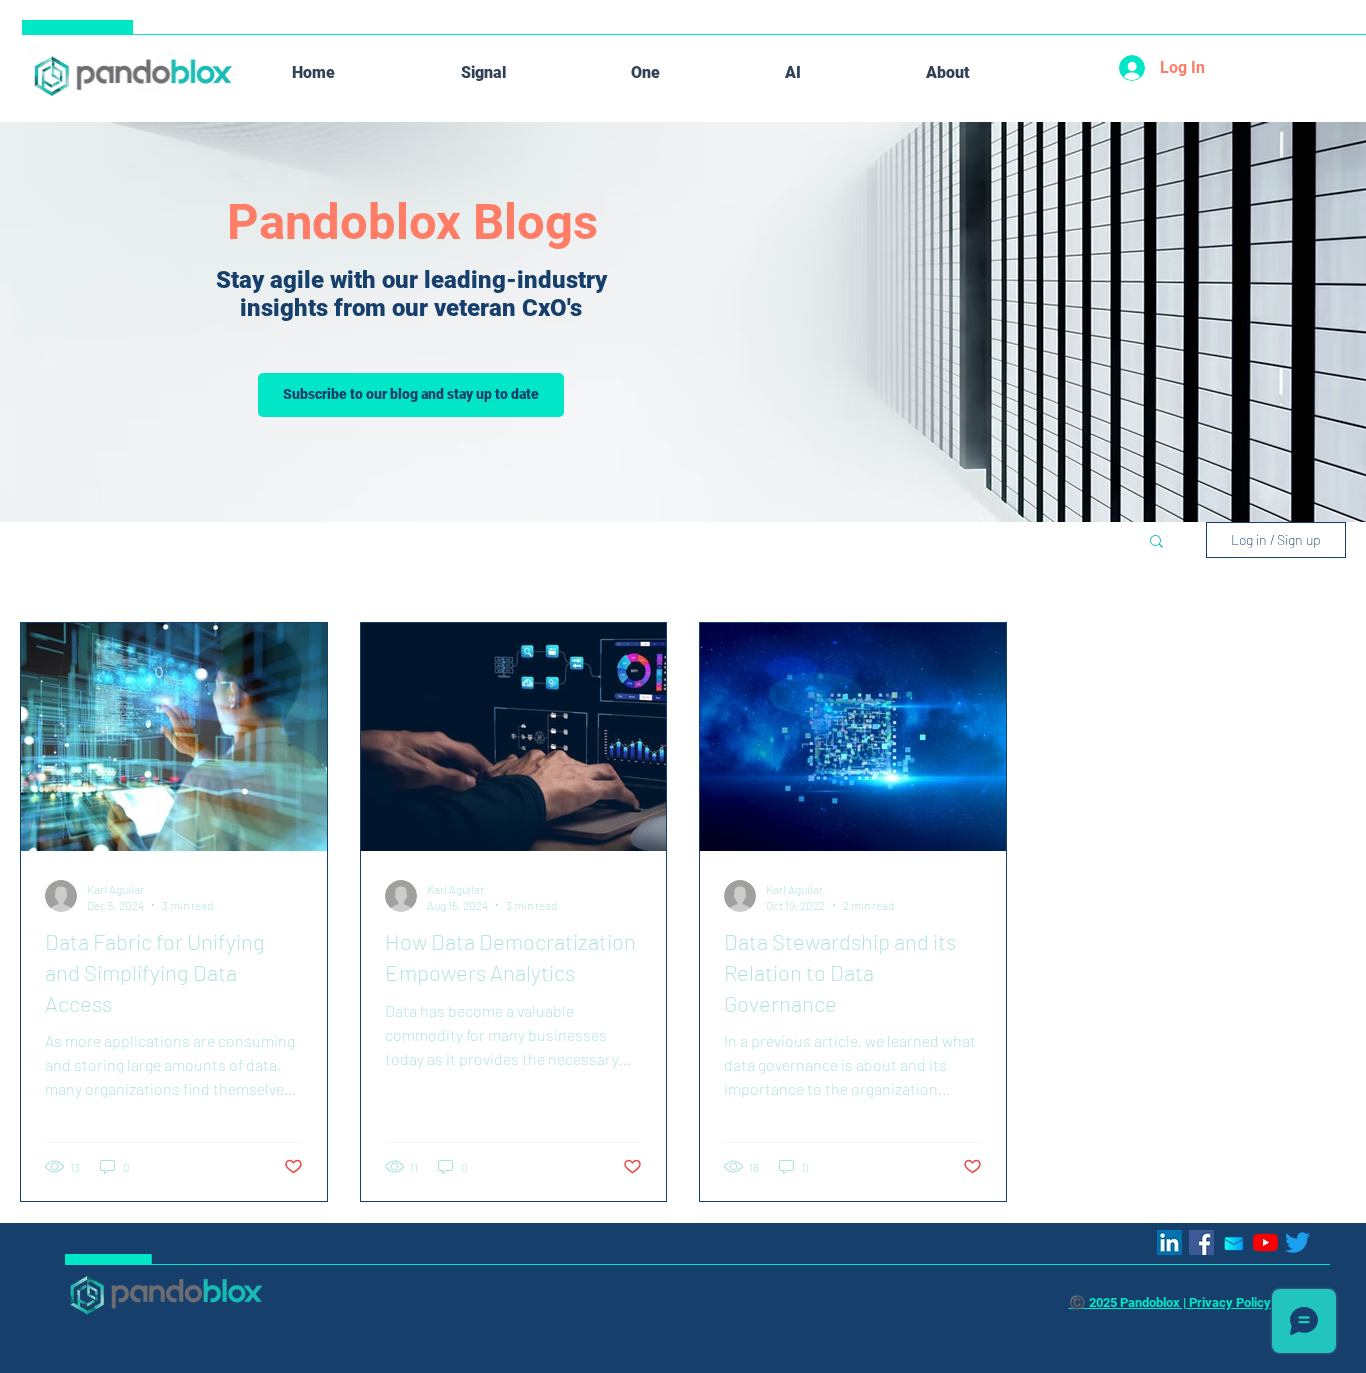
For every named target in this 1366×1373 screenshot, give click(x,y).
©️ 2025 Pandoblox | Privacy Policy (1170, 1302)
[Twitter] (1297, 1242)
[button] (1156, 542)
